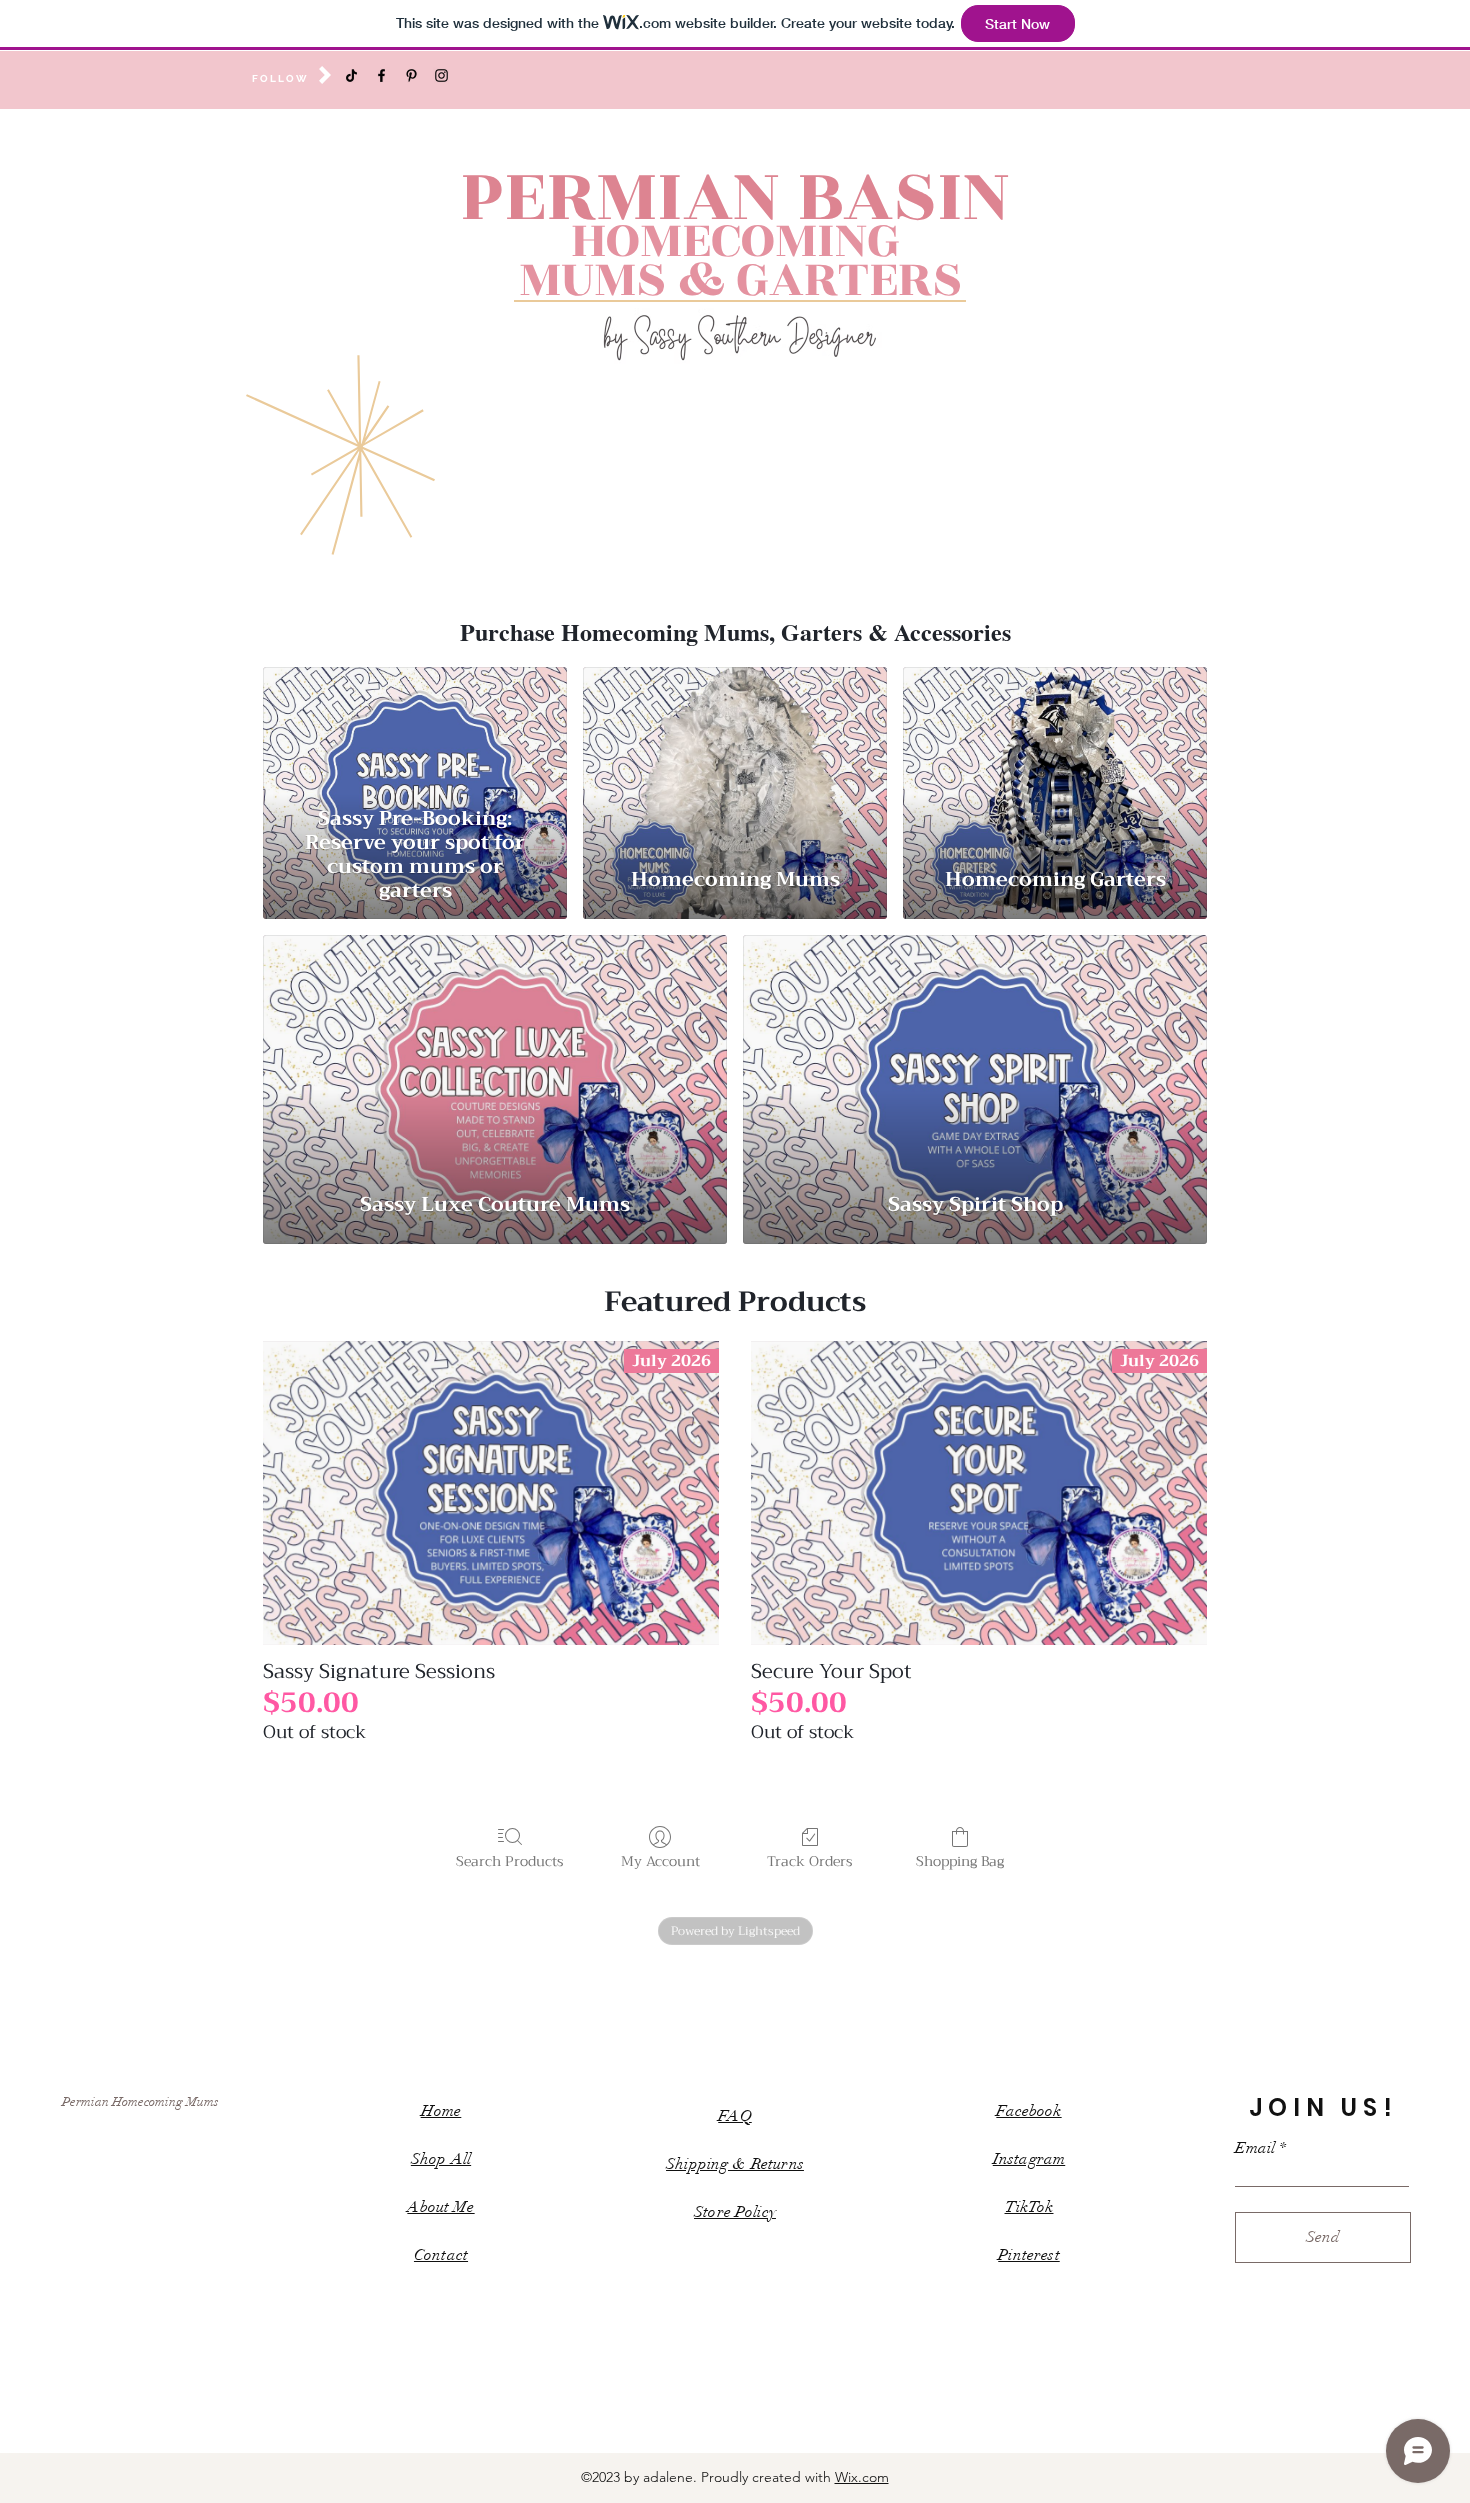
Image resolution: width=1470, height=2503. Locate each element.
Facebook (1028, 2111)
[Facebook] (381, 75)
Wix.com (862, 2477)
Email (1255, 2148)
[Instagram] (441, 75)
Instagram (1029, 2159)
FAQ (734, 2116)
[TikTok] (351, 75)
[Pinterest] (411, 75)
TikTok (1029, 2207)
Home (441, 2111)
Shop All (441, 2159)
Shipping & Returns (735, 2164)
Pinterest (1028, 2255)
